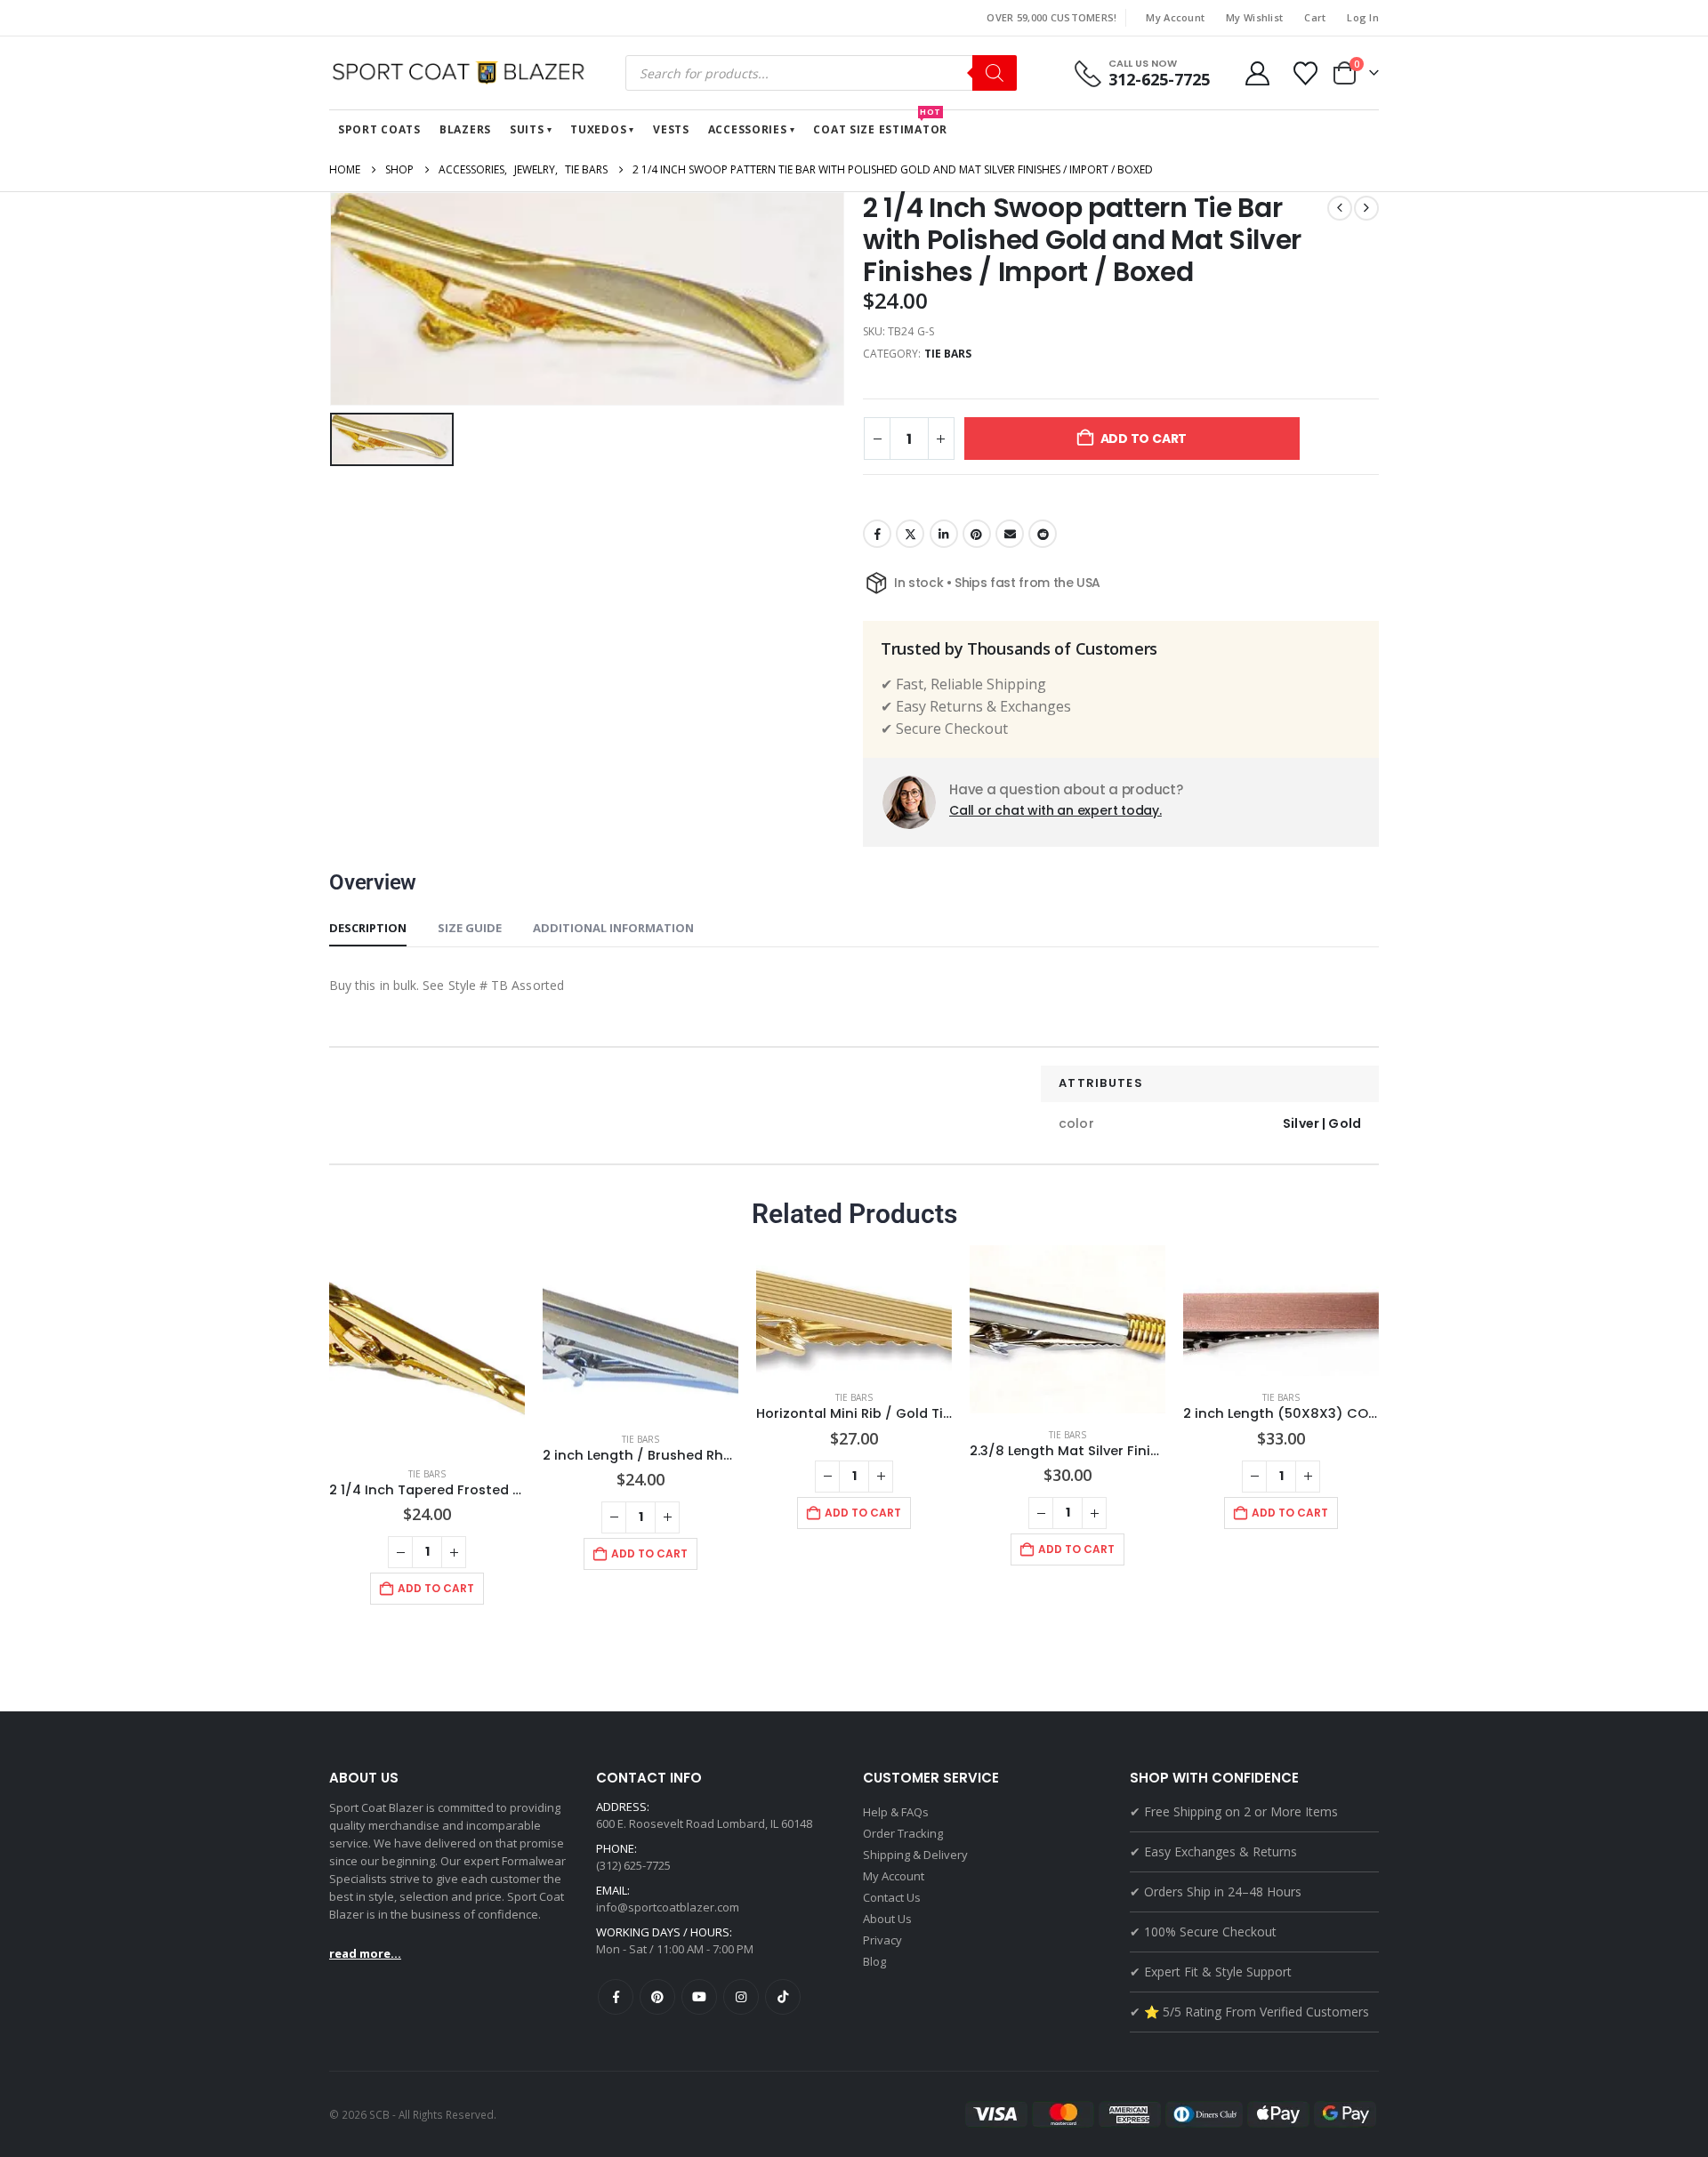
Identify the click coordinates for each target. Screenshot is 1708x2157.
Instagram (741, 1997)
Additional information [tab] (613, 928)
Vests (671, 129)
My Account (1175, 17)
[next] (1366, 208)
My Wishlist (1254, 17)
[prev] (1340, 208)
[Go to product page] (427, 1349)
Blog (874, 1961)
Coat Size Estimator (880, 124)
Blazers (465, 129)
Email (1010, 534)
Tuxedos (598, 129)
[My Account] (1257, 73)
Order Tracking (903, 1833)
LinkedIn (944, 534)
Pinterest (977, 534)
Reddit (1043, 534)
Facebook (877, 534)
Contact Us (892, 1897)
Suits (527, 129)
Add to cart (1144, 439)
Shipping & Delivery (915, 1855)
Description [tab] (368, 928)
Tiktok (783, 1997)
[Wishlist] (1306, 73)
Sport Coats (379, 129)
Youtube (699, 1997)
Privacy (882, 1940)
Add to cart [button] (436, 1588)
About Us (887, 1919)
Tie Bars (948, 354)
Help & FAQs (896, 1812)
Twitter (910, 534)
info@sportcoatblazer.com (668, 1907)
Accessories (748, 129)
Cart (1315, 17)
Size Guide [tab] (470, 928)
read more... (365, 1953)
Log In (1363, 17)
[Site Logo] (463, 73)
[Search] (995, 73)
